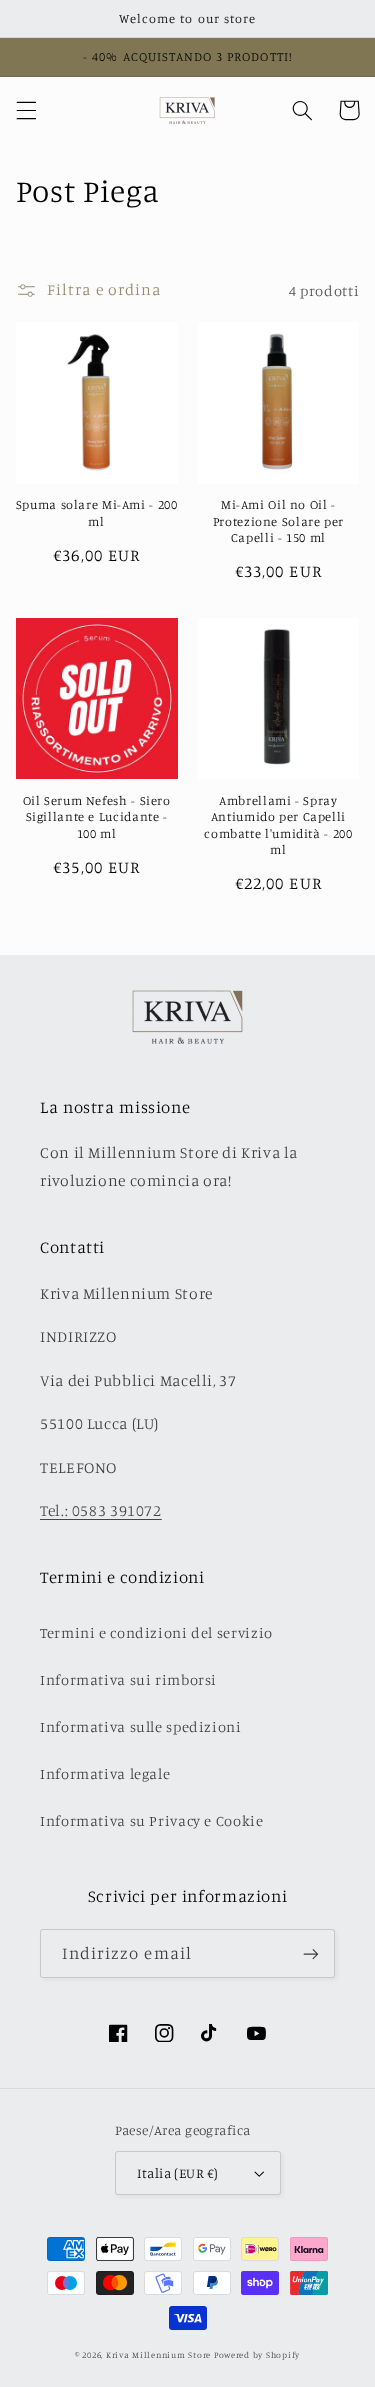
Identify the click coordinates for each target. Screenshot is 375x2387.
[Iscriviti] (311, 1953)
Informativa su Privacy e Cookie (152, 1820)
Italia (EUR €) (178, 2173)
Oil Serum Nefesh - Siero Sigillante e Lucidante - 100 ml (97, 817)
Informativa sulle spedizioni (141, 1726)
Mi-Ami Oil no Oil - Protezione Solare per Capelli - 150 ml (278, 521)
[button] (26, 110)
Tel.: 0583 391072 (101, 1510)
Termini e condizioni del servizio (156, 1632)
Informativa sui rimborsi (128, 1679)
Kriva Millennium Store (158, 2354)
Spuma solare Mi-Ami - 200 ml (97, 512)
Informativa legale (105, 1773)
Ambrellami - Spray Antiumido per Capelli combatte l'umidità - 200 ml (278, 825)
